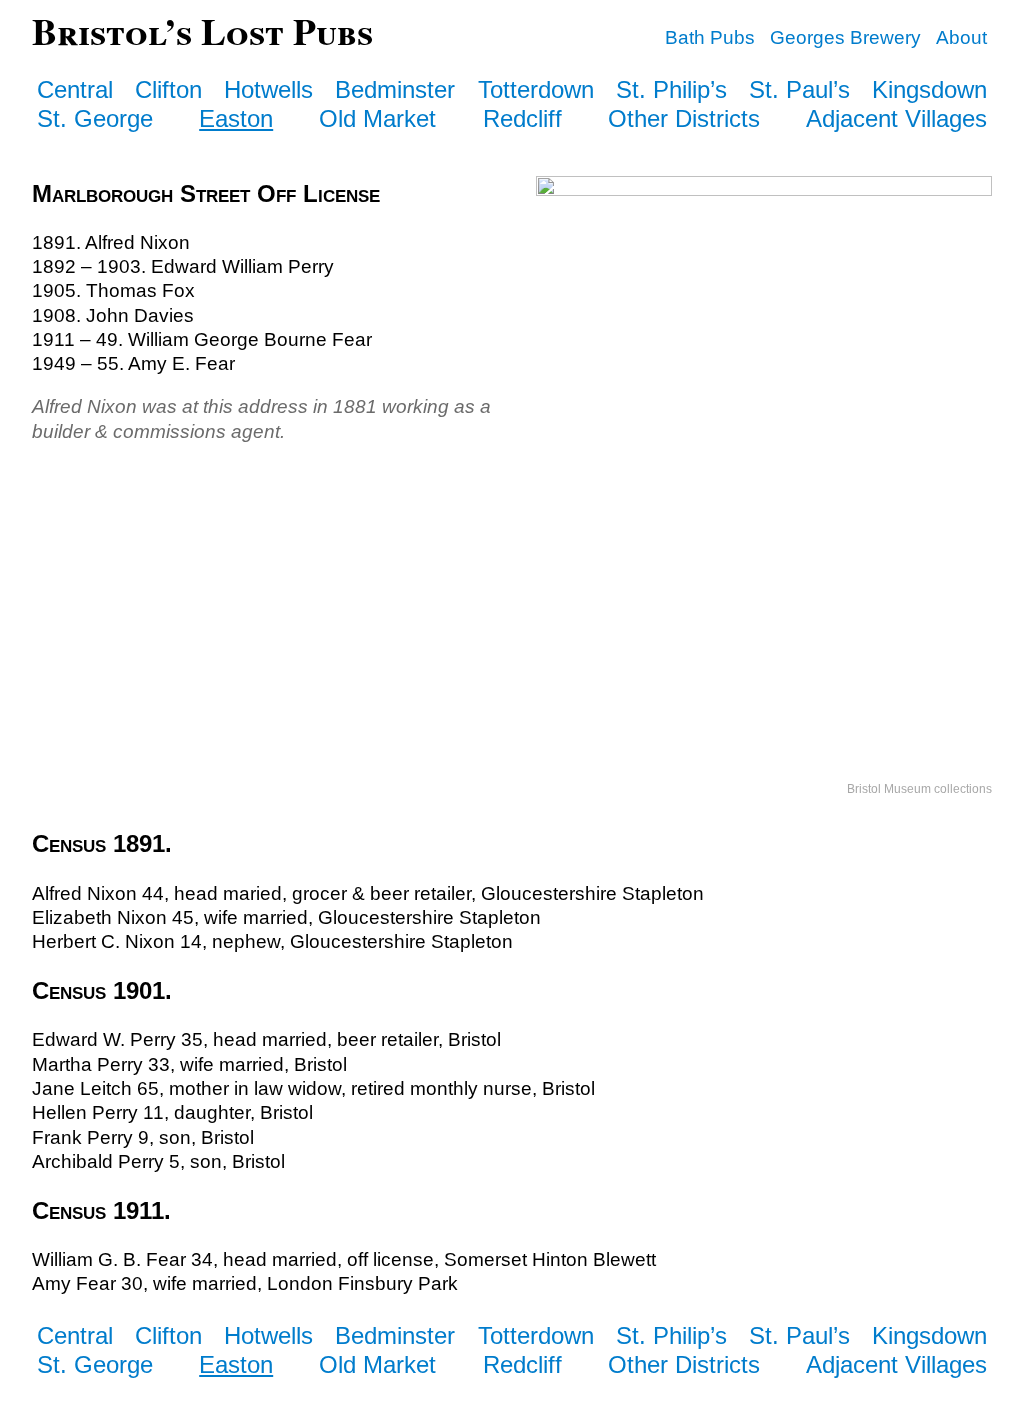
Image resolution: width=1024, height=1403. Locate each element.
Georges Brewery (845, 37)
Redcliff (522, 118)
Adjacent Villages (896, 118)
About (961, 37)
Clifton (168, 89)
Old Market (377, 118)
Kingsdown (929, 89)
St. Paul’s (799, 89)
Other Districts (684, 118)
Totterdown (536, 89)
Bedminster (395, 89)
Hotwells (268, 89)
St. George (95, 118)
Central (75, 89)
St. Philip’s (671, 89)
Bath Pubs (710, 37)
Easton (236, 118)
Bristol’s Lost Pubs (202, 30)
